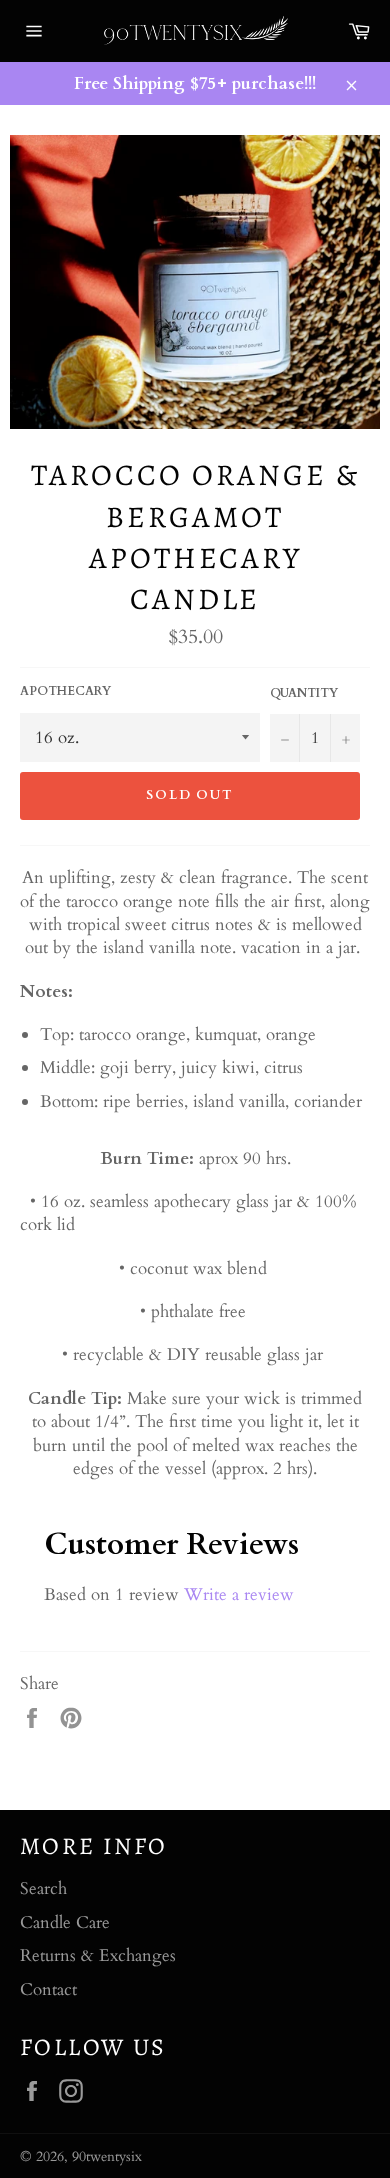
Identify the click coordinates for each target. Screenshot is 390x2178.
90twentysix (107, 2157)
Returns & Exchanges (98, 1955)
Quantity (304, 693)
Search (43, 1888)
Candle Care (65, 1922)
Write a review (239, 1594)
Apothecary (65, 691)
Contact (48, 1989)
